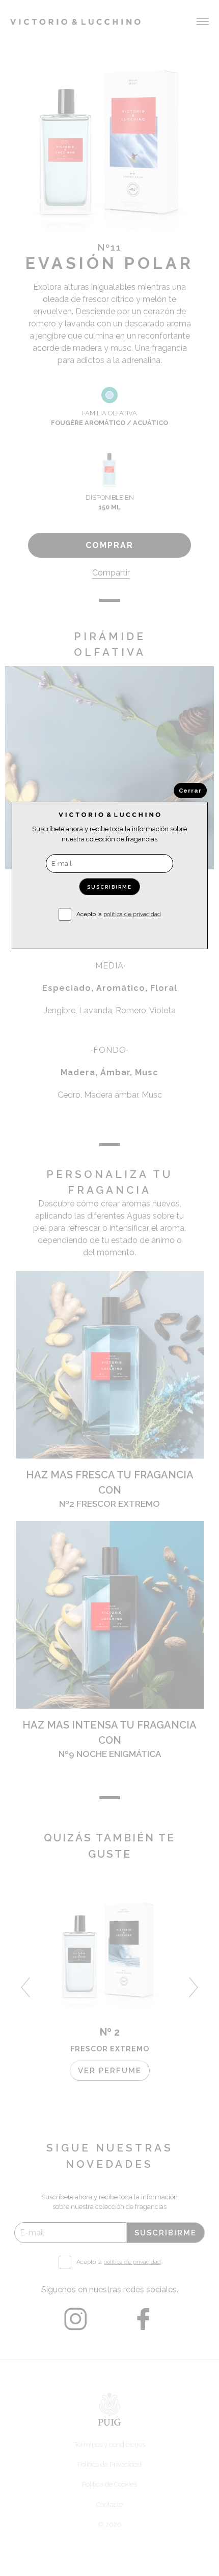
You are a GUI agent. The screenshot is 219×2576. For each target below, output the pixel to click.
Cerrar (190, 791)
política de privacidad (132, 914)
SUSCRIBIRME (109, 887)
